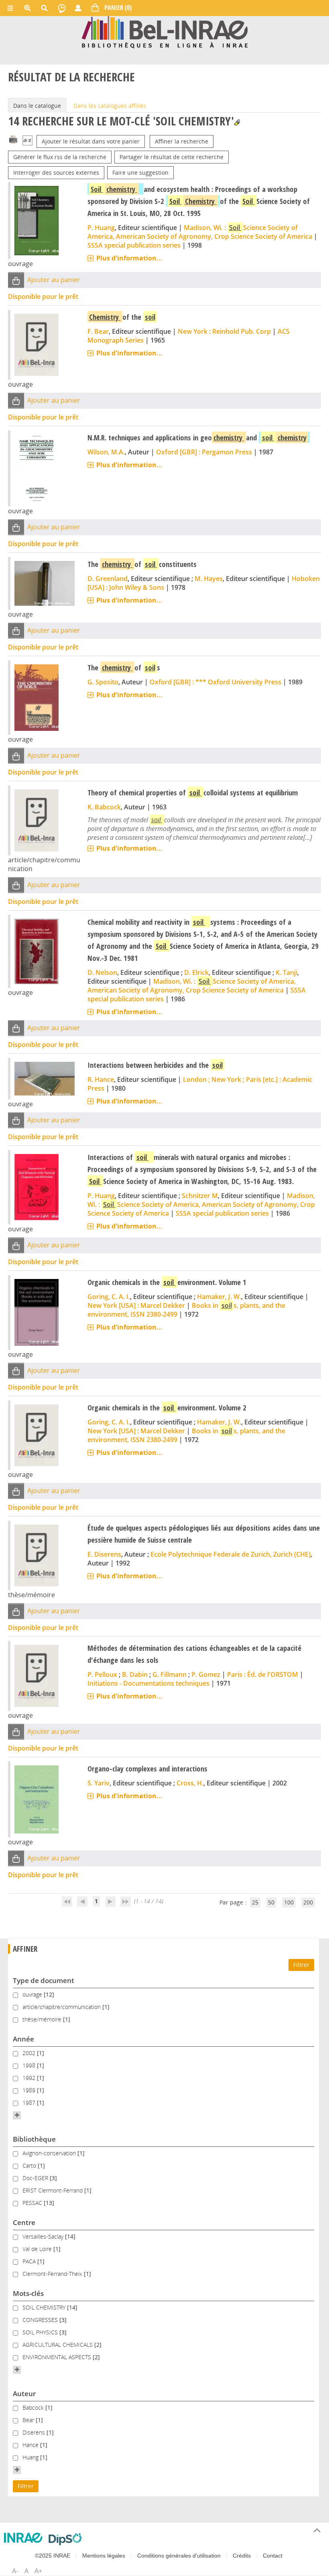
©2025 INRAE (53, 2556)
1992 (30, 2078)
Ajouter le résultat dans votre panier (91, 141)
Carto (30, 2165)
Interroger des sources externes (56, 172)
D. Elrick (196, 972)
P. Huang (101, 228)
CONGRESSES (41, 2320)
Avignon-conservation (50, 2153)
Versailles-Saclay (44, 2236)
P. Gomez (206, 1674)
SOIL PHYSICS (41, 2332)
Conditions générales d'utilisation (179, 2556)
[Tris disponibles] (27, 141)
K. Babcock (104, 807)
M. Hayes (209, 579)
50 (271, 1902)
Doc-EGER (36, 2178)
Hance (31, 2445)
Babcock (34, 2408)
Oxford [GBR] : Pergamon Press (204, 452)
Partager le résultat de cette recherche (172, 157)
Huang (31, 2457)
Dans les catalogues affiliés (110, 106)
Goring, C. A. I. (109, 1297)
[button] (16, 280)
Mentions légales (104, 2556)
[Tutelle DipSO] (65, 2539)
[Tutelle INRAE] (23, 2538)
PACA (30, 2261)
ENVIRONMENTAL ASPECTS (58, 2357)
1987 (30, 2103)
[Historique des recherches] (62, 8)
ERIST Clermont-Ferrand (53, 2190)
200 (308, 1902)
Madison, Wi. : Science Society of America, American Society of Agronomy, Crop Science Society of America (200, 232)
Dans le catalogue (37, 106)
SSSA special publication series (134, 245)
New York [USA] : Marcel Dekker (136, 1305)
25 (255, 1902)
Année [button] (23, 2039)
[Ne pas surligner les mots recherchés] (237, 122)
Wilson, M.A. (106, 452)
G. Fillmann (170, 1674)
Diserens (35, 2432)
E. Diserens (104, 1554)
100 (289, 1902)
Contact (273, 2556)
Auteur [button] (24, 2393)
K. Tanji (286, 972)
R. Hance (101, 1079)
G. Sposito (103, 682)
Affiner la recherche (182, 141)
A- (15, 2571)
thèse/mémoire (43, 2019)
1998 (30, 2065)
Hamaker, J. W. (219, 1297)
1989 (30, 2090)
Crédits (242, 2556)
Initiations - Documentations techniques (148, 1683)
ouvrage (33, 1994)
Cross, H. (190, 1783)
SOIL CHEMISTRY (45, 2307)
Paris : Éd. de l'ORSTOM (263, 1674)
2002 (30, 2053)
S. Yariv (98, 1783)
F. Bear (98, 331)
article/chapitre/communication (62, 2007)
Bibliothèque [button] (34, 2139)
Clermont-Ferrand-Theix (53, 2274)
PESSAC (33, 2203)
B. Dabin (135, 1674)
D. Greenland (108, 579)
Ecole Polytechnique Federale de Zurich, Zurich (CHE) (231, 1554)
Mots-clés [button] (28, 2293)
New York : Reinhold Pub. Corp (224, 331)
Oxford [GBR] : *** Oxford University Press (215, 682)
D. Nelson (102, 972)
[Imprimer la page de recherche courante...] (13, 139)
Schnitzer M (200, 1196)
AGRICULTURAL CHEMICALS (58, 2345)
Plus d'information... (129, 258)
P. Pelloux (102, 1674)
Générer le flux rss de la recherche (60, 157)
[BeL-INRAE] (165, 31)
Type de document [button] (44, 1980)
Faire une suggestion (140, 172)
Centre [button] (24, 2222)
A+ (38, 2571)
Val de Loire (38, 2249)
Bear (29, 2420)
